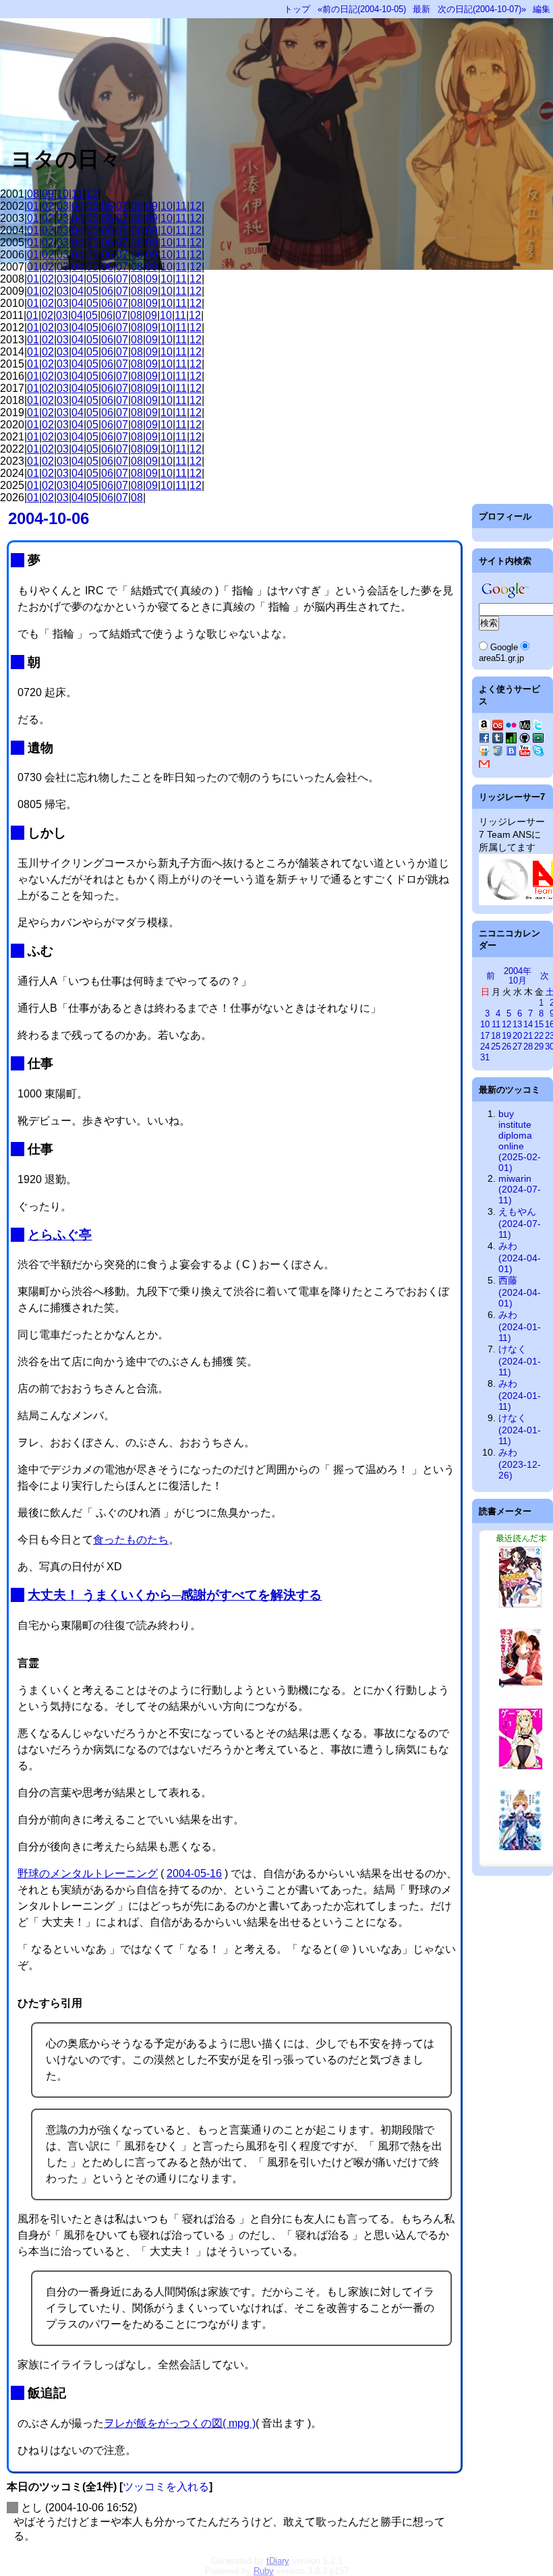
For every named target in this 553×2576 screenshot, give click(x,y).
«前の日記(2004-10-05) (362, 9)
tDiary (278, 2561)
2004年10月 (518, 976)
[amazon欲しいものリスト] (484, 727)
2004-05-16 (194, 1873)
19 (506, 1036)
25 (496, 1047)
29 (539, 1047)
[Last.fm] (498, 727)
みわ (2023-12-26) (520, 1464)
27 (517, 1047)
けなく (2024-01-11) (520, 1361)
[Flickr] (511, 727)
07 (122, 206)
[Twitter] (538, 727)
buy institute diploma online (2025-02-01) (520, 1141)
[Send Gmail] (484, 766)
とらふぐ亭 (60, 1235)
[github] (525, 740)
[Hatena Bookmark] (511, 753)
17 (485, 1036)
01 (33, 206)
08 (33, 194)
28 (528, 1047)
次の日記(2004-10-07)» (482, 9)
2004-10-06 (49, 518)
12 (92, 194)
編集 (542, 9)
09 (48, 194)
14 (528, 1024)
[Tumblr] (498, 740)
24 (485, 1047)
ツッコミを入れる (166, 2487)
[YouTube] (525, 753)
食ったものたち (131, 1540)
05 (92, 206)
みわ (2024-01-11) (520, 1326)
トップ (297, 9)
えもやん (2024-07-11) (520, 1223)
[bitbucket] (498, 753)
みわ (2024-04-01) (520, 1257)
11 (77, 194)
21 (528, 1036)
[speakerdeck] (538, 740)
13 (517, 1024)
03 (63, 206)
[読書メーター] (511, 740)
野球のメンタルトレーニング (88, 1873)
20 (517, 1036)
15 (539, 1024)
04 (78, 206)
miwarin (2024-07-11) (520, 1189)
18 (496, 1036)
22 (539, 1036)
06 (107, 206)
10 (63, 194)
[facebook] (484, 740)
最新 (421, 9)
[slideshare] (484, 753)
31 (485, 1057)
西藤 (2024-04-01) (520, 1292)
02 (48, 206)
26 (506, 1047)
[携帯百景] (525, 727)
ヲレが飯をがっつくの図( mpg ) (180, 2423)
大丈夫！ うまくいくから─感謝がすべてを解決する (175, 1595)
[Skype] (538, 753)
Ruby (264, 2571)
